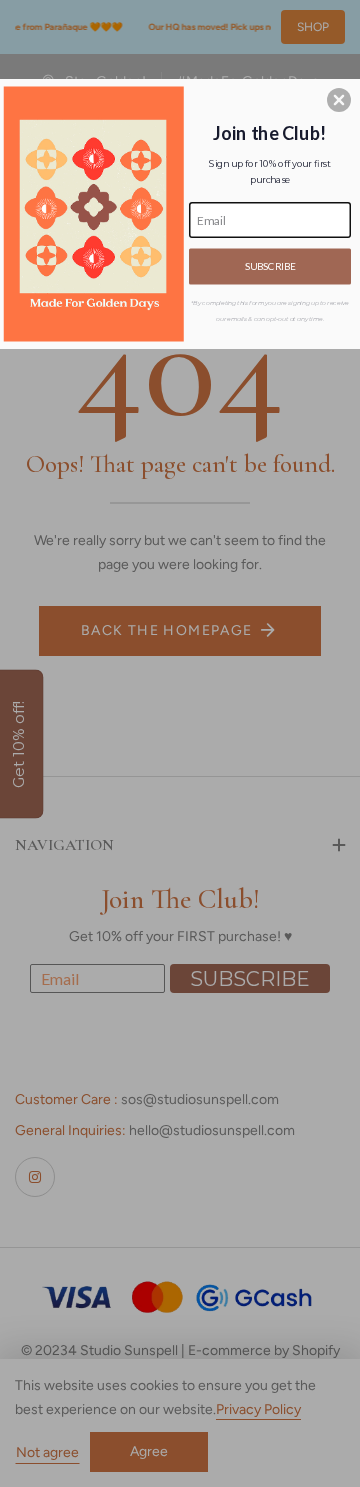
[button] (339, 100)
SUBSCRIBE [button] (270, 266)
